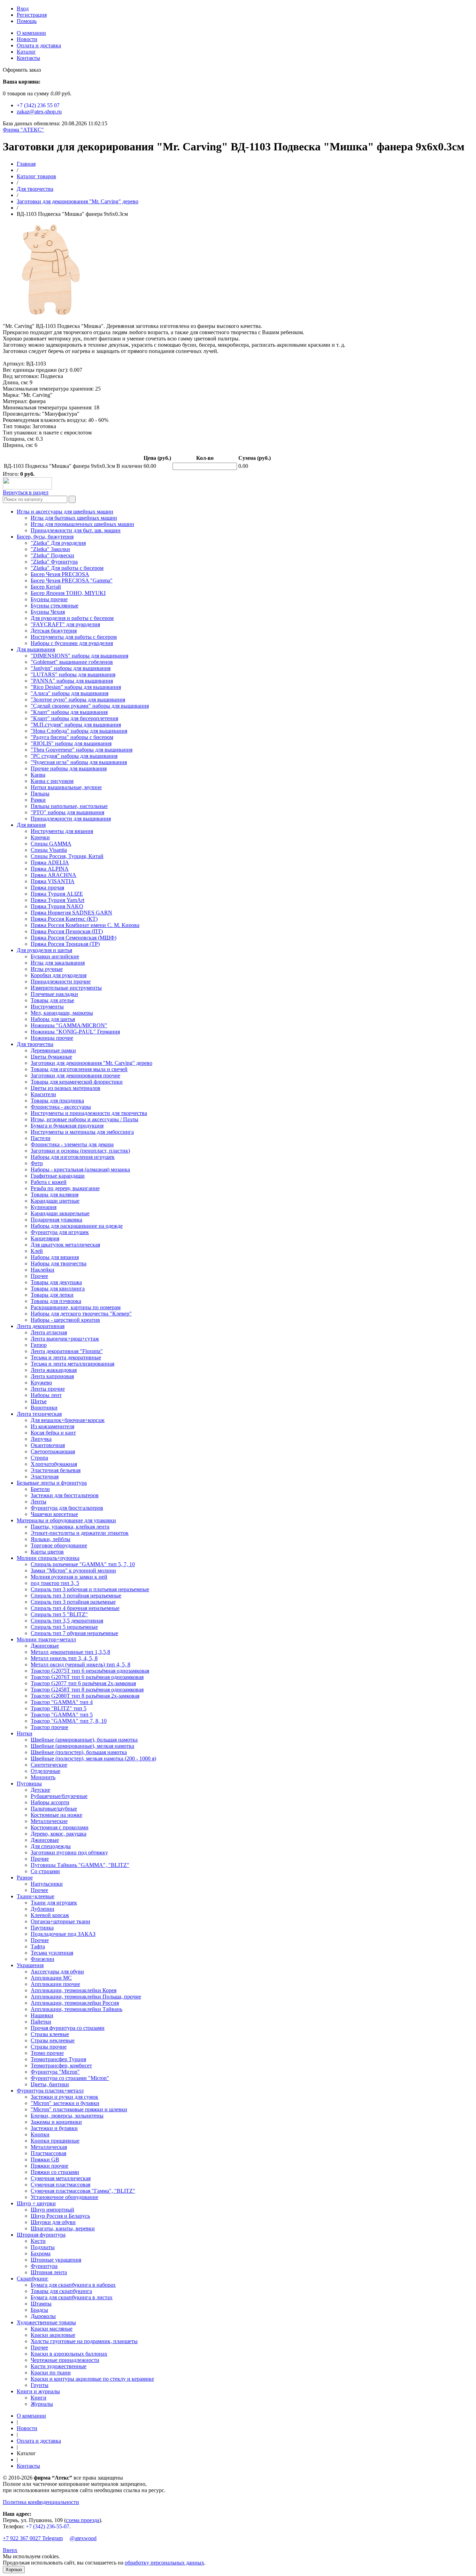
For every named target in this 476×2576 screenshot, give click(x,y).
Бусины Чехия (48, 612)
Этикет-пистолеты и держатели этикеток (80, 1533)
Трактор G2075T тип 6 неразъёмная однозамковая (90, 1671)
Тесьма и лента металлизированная (72, 1364)
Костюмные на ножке (56, 1815)
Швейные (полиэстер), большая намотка (79, 1752)
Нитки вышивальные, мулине (66, 787)
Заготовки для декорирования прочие (75, 1075)
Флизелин (43, 1959)
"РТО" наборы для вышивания (67, 812)
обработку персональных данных (164, 2563)
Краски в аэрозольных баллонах (69, 2354)
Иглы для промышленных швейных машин (82, 524)
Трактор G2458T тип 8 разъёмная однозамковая (87, 1690)
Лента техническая (39, 1414)
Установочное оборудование (64, 2197)
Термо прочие (47, 2053)
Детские (40, 1790)
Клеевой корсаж (50, 1915)
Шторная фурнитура (41, 2235)
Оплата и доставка (39, 45)
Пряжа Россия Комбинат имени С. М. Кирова (85, 925)
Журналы (42, 2404)
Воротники (44, 1408)
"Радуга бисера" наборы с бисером (72, 737)
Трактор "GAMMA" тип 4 (62, 1702)
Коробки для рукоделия (59, 975)
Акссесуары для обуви (57, 1972)
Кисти (38, 2241)
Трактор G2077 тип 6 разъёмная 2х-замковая (83, 1683)
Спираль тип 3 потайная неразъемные (76, 1596)
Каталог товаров (36, 176)
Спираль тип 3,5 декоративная (67, 1621)
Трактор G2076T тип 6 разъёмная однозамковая (87, 1677)
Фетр (37, 1163)
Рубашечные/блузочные (59, 1796)
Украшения (30, 1965)
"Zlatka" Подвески (52, 555)
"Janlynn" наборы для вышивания (71, 668)
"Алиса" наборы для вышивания (70, 693)
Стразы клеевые (50, 2034)
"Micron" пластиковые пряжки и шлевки (79, 2109)
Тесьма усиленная (52, 1953)
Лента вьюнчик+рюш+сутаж (65, 1339)
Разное (25, 1878)
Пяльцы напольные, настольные (69, 806)
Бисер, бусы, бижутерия (45, 537)
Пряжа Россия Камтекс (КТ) (64, 919)
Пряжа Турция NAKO (57, 906)
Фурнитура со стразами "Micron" (70, 2078)
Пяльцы (40, 794)
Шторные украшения (56, 2260)
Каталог (26, 52)
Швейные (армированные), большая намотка (84, 1740)
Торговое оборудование (59, 1545)
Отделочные (45, 1771)
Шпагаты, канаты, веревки (63, 2228)
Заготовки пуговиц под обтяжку (69, 1852)
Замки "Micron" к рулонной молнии (73, 1570)
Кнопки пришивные (55, 2141)
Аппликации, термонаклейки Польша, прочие (86, 1997)
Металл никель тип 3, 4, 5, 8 (64, 1658)
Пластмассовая (48, 2153)
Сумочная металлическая (61, 2178)
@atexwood (83, 2538)
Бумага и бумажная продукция (67, 1126)
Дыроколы (43, 2316)
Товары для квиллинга (58, 1289)
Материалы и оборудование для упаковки (66, 1520)
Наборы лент (46, 1395)
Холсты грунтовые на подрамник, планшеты (84, 2341)
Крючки (40, 837)
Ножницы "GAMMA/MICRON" (69, 1025)
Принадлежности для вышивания (71, 819)
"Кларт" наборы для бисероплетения (74, 718)
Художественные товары (46, 2322)
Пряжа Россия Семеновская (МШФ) (74, 938)
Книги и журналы (38, 2391)
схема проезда (83, 2520)
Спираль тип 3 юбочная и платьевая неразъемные (90, 1589)
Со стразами (45, 1871)
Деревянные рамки (53, 1050)
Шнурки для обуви (53, 2222)
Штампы (41, 2304)
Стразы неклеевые (53, 2040)
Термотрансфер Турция (58, 2059)
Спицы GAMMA (51, 844)
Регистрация (32, 15)
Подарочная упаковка (56, 1220)
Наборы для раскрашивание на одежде (77, 1226)
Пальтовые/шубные (54, 1809)
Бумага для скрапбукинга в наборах (73, 2285)
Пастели (41, 1138)
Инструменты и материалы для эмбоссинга (82, 1132)
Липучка (41, 1439)
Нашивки (42, 2015)
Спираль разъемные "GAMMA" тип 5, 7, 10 (83, 1564)
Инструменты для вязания (62, 831)
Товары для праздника (57, 1101)
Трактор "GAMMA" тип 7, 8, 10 (69, 1721)
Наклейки (43, 1270)
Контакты (28, 58)
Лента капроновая (52, 1376)
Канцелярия (45, 1238)
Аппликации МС (51, 1978)
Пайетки (41, 2022)
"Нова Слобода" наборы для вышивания (79, 731)
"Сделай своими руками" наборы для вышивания (90, 706)
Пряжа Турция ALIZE (57, 894)
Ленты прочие (48, 1389)
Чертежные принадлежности (65, 2360)
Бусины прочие (49, 599)
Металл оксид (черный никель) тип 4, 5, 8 (80, 1664)
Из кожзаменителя (52, 1426)
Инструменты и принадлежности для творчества (89, 1113)
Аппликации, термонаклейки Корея (74, 1990)
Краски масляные (52, 2329)
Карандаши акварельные (60, 1213)
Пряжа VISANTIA (53, 881)
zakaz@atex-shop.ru (39, 112)
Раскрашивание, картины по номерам (76, 1307)
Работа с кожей (49, 1182)
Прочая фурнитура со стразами (68, 2028)
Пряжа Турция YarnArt (57, 900)
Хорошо (14, 2570)
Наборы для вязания (55, 1257)
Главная (26, 164)
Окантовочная (48, 1445)
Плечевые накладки (54, 994)
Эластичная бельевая (56, 1470)
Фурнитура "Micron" (55, 2072)
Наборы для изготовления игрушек (73, 1157)
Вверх (10, 2550)
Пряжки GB (45, 2159)
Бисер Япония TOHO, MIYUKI (68, 593)
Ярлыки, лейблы (51, 1539)
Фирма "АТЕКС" (23, 130)
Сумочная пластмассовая (60, 2185)
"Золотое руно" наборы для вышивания (78, 700)
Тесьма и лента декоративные (66, 1357)
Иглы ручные (47, 969)
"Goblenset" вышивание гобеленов (72, 662)
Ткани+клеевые (36, 1896)
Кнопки (40, 2134)
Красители (43, 1094)
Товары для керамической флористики (77, 1082)
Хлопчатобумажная (54, 1464)
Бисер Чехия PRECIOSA (60, 574)
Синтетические (49, 1765)
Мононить (43, 1777)
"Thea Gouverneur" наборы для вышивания (82, 750)
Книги (39, 2398)
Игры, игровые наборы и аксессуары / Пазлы (85, 1119)
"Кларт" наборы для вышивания (69, 712)
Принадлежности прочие (61, 981)
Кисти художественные (59, 2366)
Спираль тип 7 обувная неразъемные (74, 1633)
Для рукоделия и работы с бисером (72, 618)
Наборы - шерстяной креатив (65, 1320)
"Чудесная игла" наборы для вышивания (79, 762)
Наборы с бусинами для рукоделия (72, 643)
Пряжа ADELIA (50, 862)
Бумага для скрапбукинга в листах (72, 2297)
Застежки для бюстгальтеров (65, 1495)
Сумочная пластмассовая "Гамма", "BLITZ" (83, 2191)
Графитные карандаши (58, 1176)
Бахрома (41, 2253)
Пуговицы (29, 1784)
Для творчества (35, 189)
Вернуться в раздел (26, 492)
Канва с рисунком (52, 781)
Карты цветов (47, 1552)
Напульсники (47, 1884)
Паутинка (42, 1928)
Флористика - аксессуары (61, 1107)
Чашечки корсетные (54, 1514)
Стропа (39, 1458)
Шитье (39, 1401)
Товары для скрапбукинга (61, 2291)
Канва (38, 775)
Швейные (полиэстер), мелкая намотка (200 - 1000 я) (93, 1758)
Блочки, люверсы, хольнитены (67, 2116)
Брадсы (39, 2310)
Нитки (25, 1733)
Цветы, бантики (50, 2084)
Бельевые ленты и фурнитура (52, 1483)
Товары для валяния (55, 1195)
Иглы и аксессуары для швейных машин (65, 512)
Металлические (49, 1821)
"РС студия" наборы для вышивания (74, 756)
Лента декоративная (41, 1326)
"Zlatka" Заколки (50, 549)
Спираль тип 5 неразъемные (64, 1627)
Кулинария (44, 1207)
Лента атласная (49, 1332)
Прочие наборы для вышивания (69, 768)
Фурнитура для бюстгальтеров (67, 1508)
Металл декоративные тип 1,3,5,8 (70, 1652)
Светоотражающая (53, 1451)
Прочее (39, 1276)
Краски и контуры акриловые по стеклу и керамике (92, 2379)
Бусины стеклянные (55, 606)
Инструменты (47, 1007)
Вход (23, 9)
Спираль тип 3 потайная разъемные (73, 1602)
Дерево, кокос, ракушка (59, 1834)
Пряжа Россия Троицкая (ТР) (65, 944)
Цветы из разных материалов (66, 1088)
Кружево (41, 1383)
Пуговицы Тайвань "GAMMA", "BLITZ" (80, 1865)
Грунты (40, 2385)
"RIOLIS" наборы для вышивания (71, 743)
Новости (27, 39)
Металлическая (49, 2147)
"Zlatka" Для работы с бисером (67, 568)
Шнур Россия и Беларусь (60, 2216)
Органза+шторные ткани (60, 1921)
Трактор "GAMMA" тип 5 (62, 1715)
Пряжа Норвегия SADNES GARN (71, 913)
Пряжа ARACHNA (53, 875)
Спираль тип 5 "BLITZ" (59, 1614)
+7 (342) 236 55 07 (38, 105)
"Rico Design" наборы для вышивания (76, 687)
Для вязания (31, 825)
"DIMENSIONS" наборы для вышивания (79, 656)
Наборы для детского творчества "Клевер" (81, 1314)
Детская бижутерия (54, 631)
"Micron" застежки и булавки (65, 2103)
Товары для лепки (52, 1295)
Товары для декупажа (56, 1282)
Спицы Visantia (49, 850)
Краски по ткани (51, 2373)
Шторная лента (49, 2272)
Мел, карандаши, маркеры (62, 1013)
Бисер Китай (46, 587)
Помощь (27, 21)
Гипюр (39, 1345)
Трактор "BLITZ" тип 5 (59, 1708)
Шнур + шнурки (36, 2203)
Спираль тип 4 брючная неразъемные (75, 1608)
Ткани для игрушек (54, 1903)
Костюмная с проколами (60, 1827)
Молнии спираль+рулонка (48, 1558)
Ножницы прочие (52, 1038)
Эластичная (45, 1477)
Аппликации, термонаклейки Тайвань (76, 2009)
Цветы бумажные (51, 1057)
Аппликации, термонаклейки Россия (75, 2003)
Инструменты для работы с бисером (74, 637)
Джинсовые (45, 1646)
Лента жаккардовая (54, 1370)
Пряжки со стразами (55, 2172)
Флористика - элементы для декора (72, 1144)
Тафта (38, 1946)
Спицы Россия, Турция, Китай (67, 856)
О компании (31, 33)
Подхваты (43, 2247)
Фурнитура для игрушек (60, 1232)
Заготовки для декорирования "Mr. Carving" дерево (78, 201)
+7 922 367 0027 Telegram (33, 2538)
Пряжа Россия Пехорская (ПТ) (67, 931)
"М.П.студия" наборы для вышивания (76, 725)
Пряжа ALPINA (50, 869)
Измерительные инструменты (66, 988)
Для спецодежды (51, 1846)
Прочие (40, 1859)
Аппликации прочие (55, 1984)
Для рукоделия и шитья (44, 950)
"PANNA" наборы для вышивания (72, 681)
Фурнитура (44, 2266)
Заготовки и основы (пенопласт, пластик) (80, 1151)
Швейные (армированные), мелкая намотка (82, 1746)
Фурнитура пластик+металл (50, 2091)
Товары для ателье (52, 1000)
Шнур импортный (52, 2210)
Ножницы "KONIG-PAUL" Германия (75, 1032)
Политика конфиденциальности (41, 2502)
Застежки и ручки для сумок (64, 2097)
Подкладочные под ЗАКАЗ (63, 1934)
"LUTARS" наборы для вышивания (73, 674)
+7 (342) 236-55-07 (48, 2526)
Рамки (38, 800)
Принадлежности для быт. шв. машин (76, 530)
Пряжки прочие (49, 2166)
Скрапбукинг (33, 2279)
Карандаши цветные (55, 1201)
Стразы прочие (49, 2047)
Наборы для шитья (53, 1019)
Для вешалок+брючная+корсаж (68, 1420)
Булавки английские (55, 956)
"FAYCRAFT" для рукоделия (65, 624)
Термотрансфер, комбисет (61, 2065)
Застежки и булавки (54, 2128)
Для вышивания (36, 649)
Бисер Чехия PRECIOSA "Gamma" (72, 580)
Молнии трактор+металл (46, 1639)
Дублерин (43, 1909)
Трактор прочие (49, 1727)
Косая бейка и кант (53, 1433)
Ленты (39, 1502)
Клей (37, 1251)
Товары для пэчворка (56, 1301)
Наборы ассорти (50, 1802)
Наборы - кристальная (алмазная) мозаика (80, 1169)
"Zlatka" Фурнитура (54, 562)
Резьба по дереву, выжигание (65, 1188)
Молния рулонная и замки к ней (69, 1577)
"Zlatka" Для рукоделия (58, 543)
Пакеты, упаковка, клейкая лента (70, 1527)
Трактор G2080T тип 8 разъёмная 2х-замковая (85, 1696)
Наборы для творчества (59, 1263)
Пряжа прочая (47, 888)
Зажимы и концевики (56, 2122)
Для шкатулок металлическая (65, 1245)
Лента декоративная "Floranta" (67, 1351)
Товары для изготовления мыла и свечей (79, 1069)
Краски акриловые (53, 2335)
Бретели (40, 1489)
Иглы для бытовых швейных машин (74, 518)
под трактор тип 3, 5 (55, 1583)
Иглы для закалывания (58, 963)
